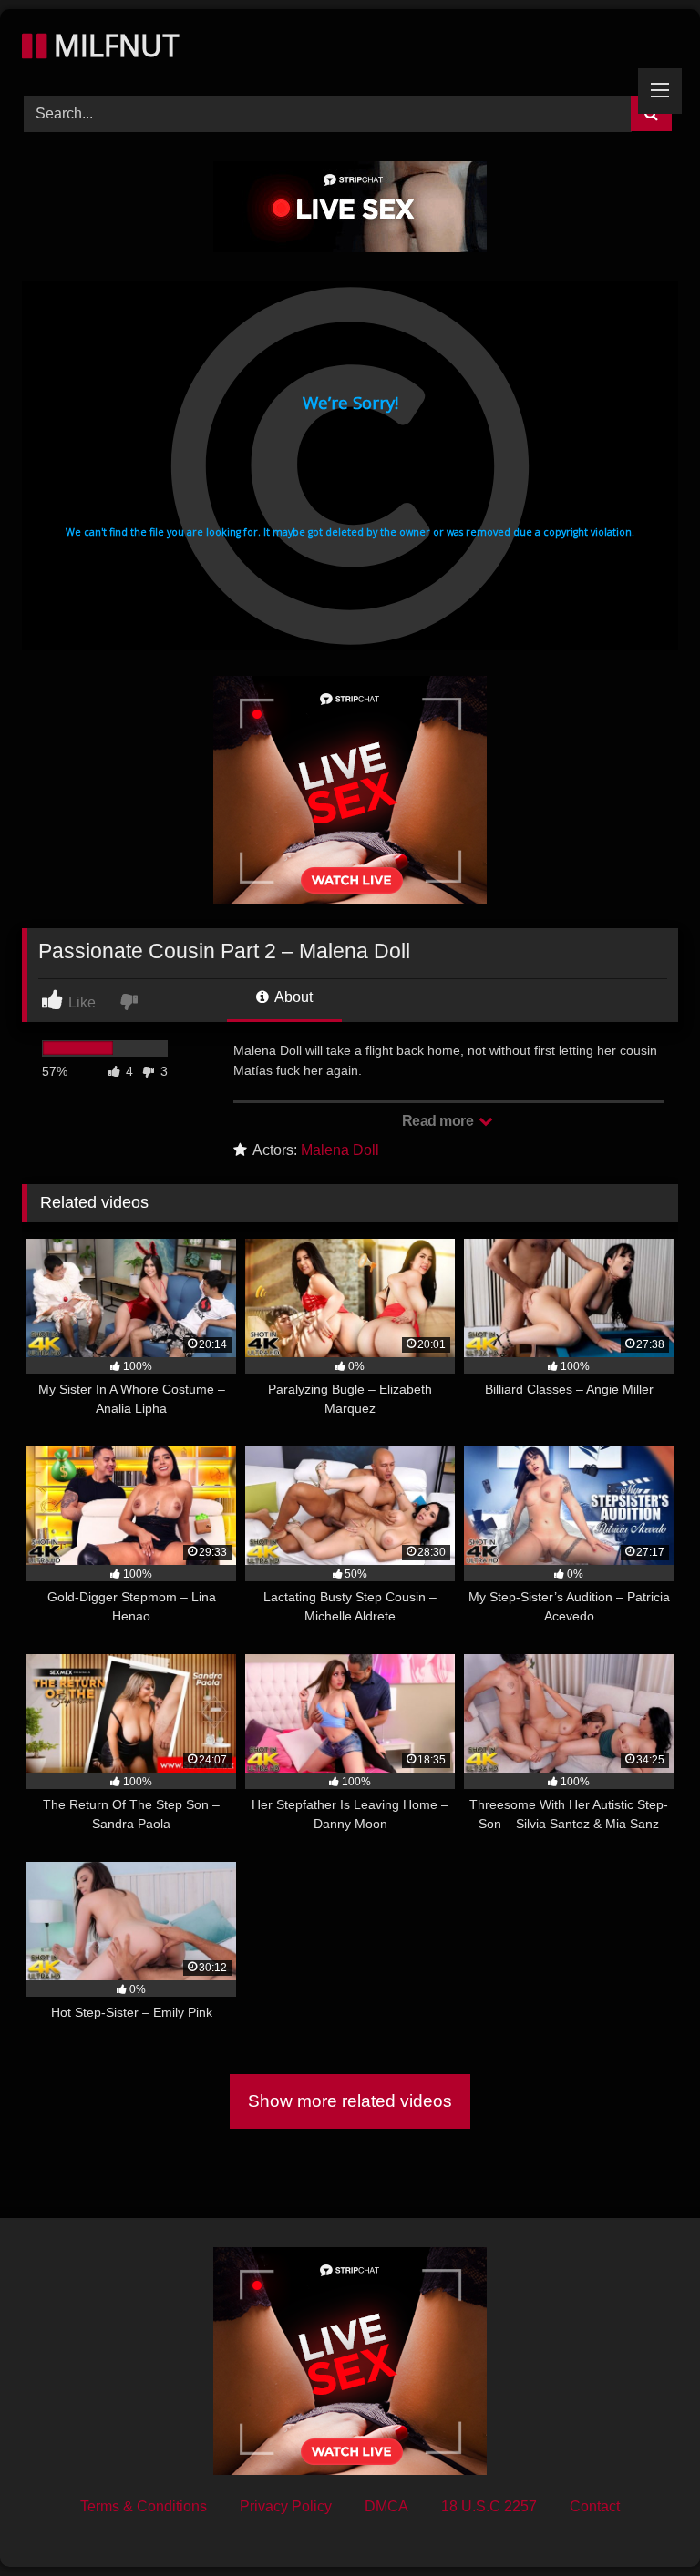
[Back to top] (643, 2522)
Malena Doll (340, 1150)
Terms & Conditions (144, 2506)
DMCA (386, 2506)
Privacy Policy (286, 2506)
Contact (595, 2506)
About (292, 997)
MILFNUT (113, 45)
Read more (439, 1121)
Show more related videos (350, 2101)
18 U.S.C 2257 (489, 2506)
